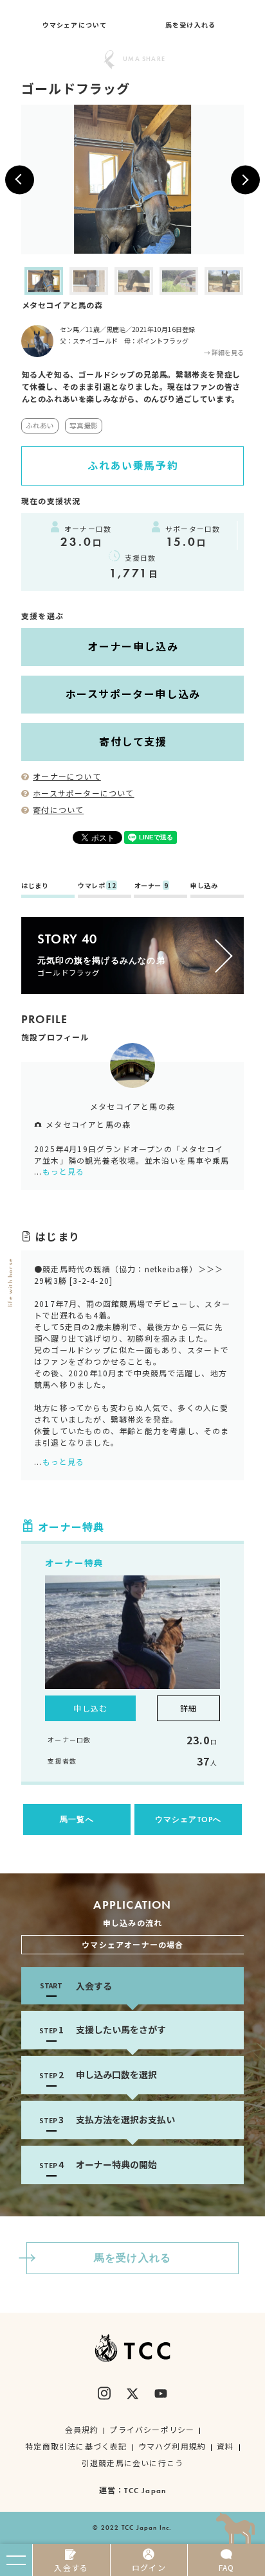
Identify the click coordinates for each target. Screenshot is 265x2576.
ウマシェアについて (75, 25)
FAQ (227, 2567)
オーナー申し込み (133, 646)
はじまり (35, 886)
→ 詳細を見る (224, 352)
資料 (225, 2446)
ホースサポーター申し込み (133, 694)
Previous (12, 281)
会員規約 (82, 2429)
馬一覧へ (77, 1819)
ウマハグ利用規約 (172, 2446)
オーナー (151, 886)
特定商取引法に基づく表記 (76, 2446)
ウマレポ (97, 886)
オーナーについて (67, 776)
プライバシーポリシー (152, 2429)
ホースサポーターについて (83, 793)
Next (253, 281)
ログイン (149, 2567)
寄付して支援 (133, 741)
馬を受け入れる (190, 25)
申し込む (90, 1708)
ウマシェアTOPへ (188, 1819)
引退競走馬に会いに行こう (132, 2463)
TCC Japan (145, 2491)
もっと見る (64, 1171)
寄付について (58, 810)
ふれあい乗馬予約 (133, 465)
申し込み (204, 886)
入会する (71, 2567)
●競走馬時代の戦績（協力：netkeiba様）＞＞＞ (129, 1269)
